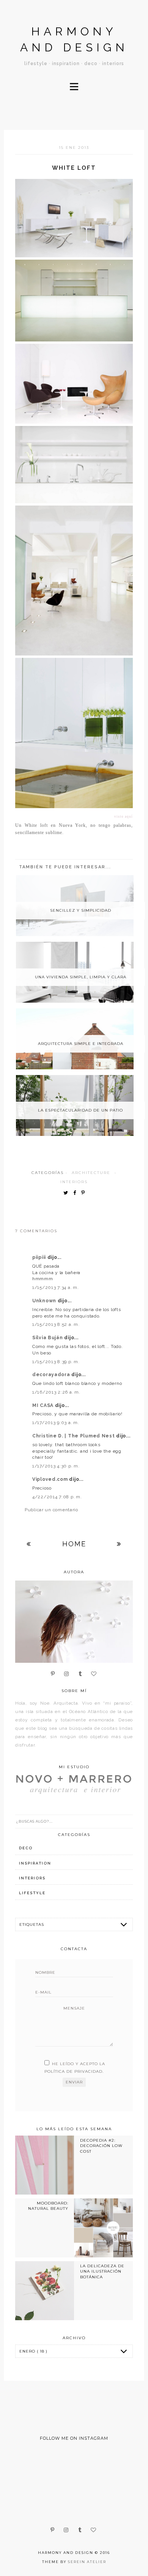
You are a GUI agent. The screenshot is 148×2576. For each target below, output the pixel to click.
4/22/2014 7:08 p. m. (57, 1497)
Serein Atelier (87, 2562)
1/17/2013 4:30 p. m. (56, 1466)
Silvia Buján (48, 1338)
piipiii (40, 1257)
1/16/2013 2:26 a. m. (56, 1392)
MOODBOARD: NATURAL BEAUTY (48, 2206)
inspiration (35, 1863)
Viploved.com (51, 1479)
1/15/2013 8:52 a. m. (56, 1324)
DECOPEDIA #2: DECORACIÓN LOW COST (101, 2146)
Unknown (45, 1301)
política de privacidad (73, 2071)
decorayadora (52, 1375)
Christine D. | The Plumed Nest (74, 1436)
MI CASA (44, 1405)
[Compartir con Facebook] (76, 1193)
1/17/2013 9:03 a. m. (56, 1423)
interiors (74, 1182)
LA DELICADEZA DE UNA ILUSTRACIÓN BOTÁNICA (102, 2271)
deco (26, 1848)
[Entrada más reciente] (29, 1544)
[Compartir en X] (68, 1193)
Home (74, 1544)
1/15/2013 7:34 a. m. (55, 1287)
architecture (91, 1173)
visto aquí (124, 817)
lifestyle (32, 1893)
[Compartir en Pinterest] (85, 1193)
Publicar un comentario (51, 1510)
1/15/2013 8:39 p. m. (56, 1362)
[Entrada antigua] (119, 1544)
